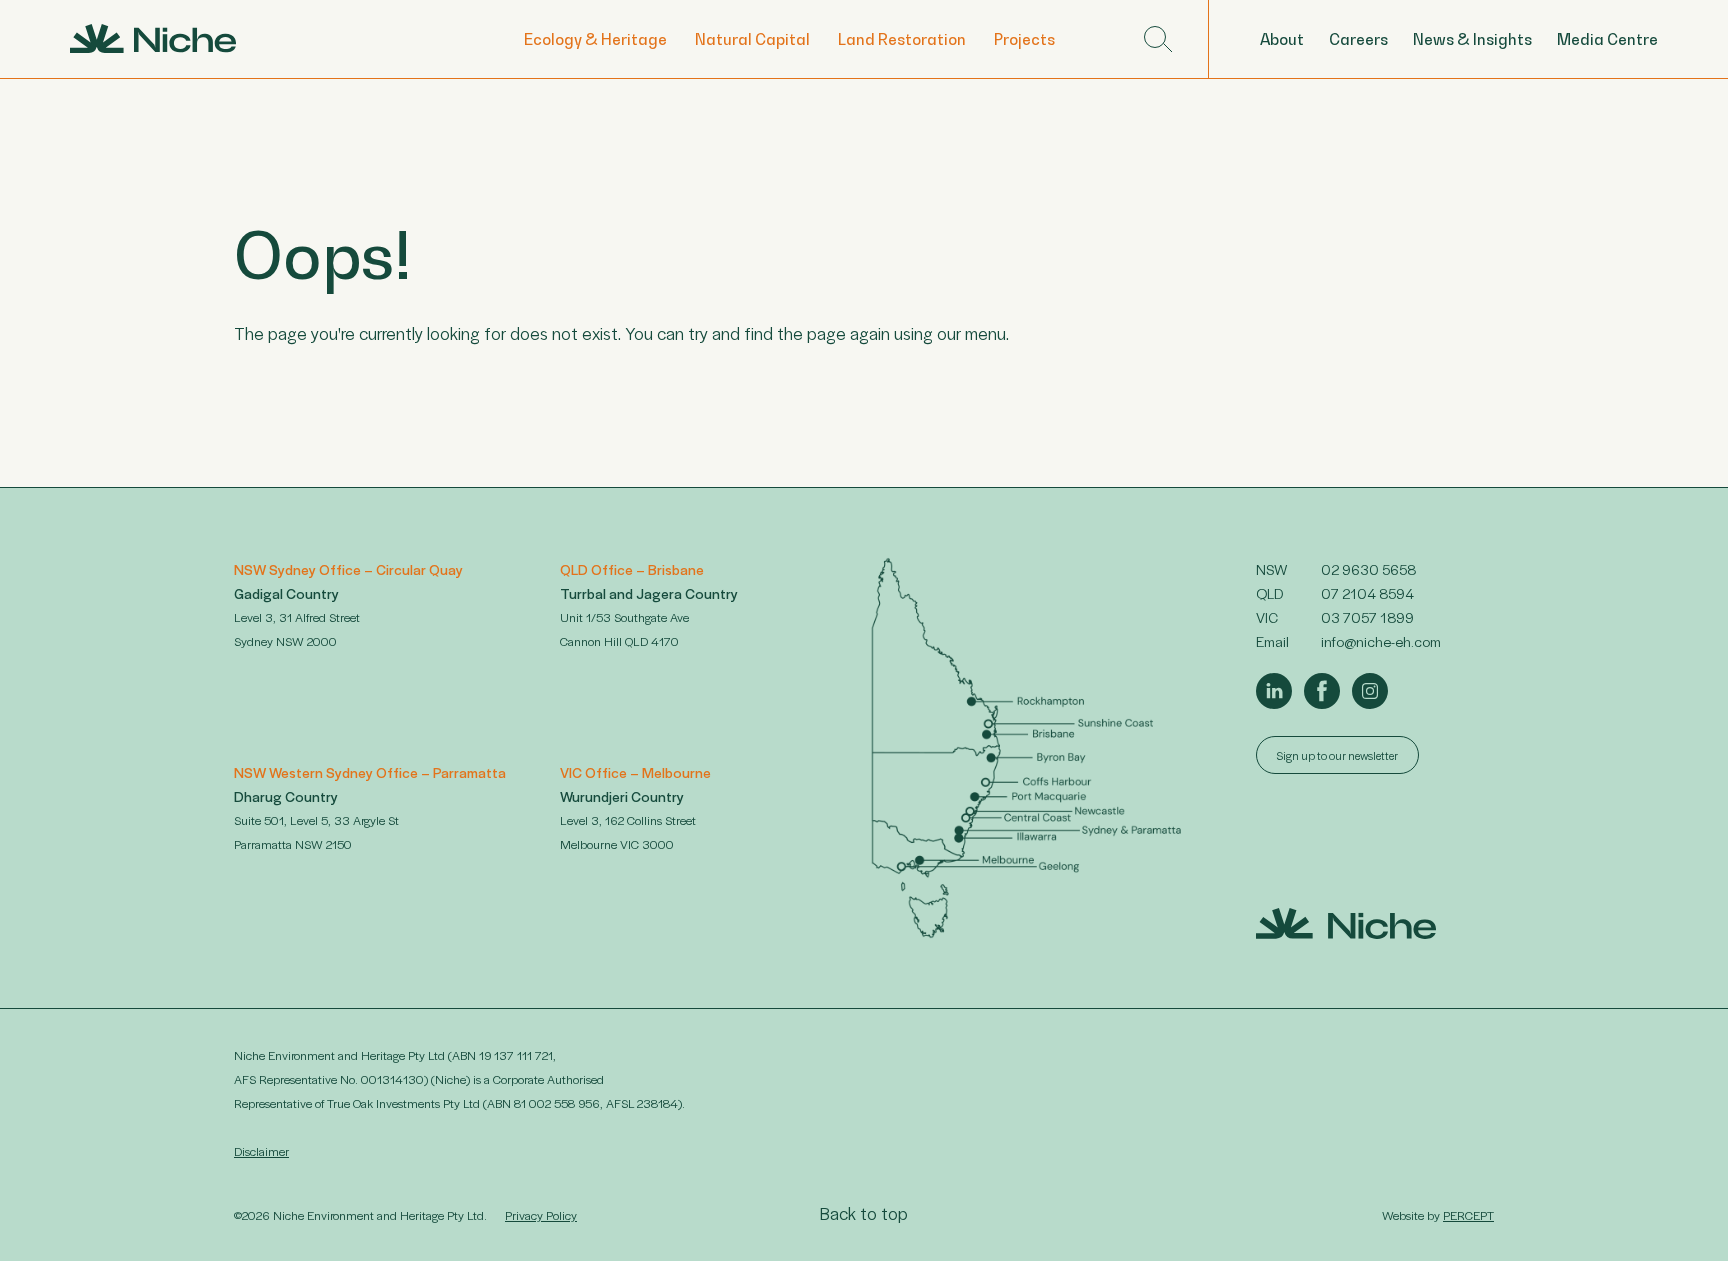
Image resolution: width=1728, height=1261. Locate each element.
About (1282, 39)
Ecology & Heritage (595, 39)
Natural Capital (752, 39)
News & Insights (1472, 39)
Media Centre (1607, 39)
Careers (1358, 39)
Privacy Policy (541, 1215)
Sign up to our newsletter (1337, 755)
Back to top (864, 1213)
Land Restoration (902, 39)
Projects (1024, 39)
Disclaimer (261, 1151)
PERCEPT (1468, 1215)
